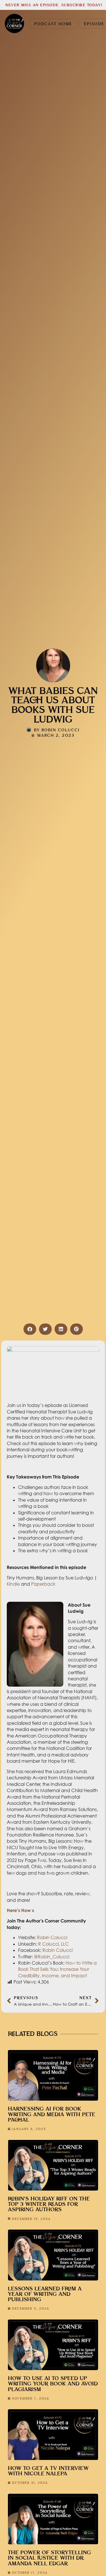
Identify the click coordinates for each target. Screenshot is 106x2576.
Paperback (43, 1584)
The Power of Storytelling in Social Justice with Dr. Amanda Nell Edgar (49, 2558)
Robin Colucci (52, 1937)
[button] (30, 1329)
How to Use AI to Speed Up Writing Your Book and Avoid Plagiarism (53, 2384)
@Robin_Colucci (52, 1957)
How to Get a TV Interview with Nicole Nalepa (48, 2471)
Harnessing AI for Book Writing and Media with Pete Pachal (52, 2114)
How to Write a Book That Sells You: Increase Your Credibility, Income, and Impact (57, 1969)
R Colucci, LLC (53, 1944)
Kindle (13, 1584)
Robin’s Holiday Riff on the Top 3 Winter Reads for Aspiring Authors (49, 2204)
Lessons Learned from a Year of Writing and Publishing (45, 2294)
